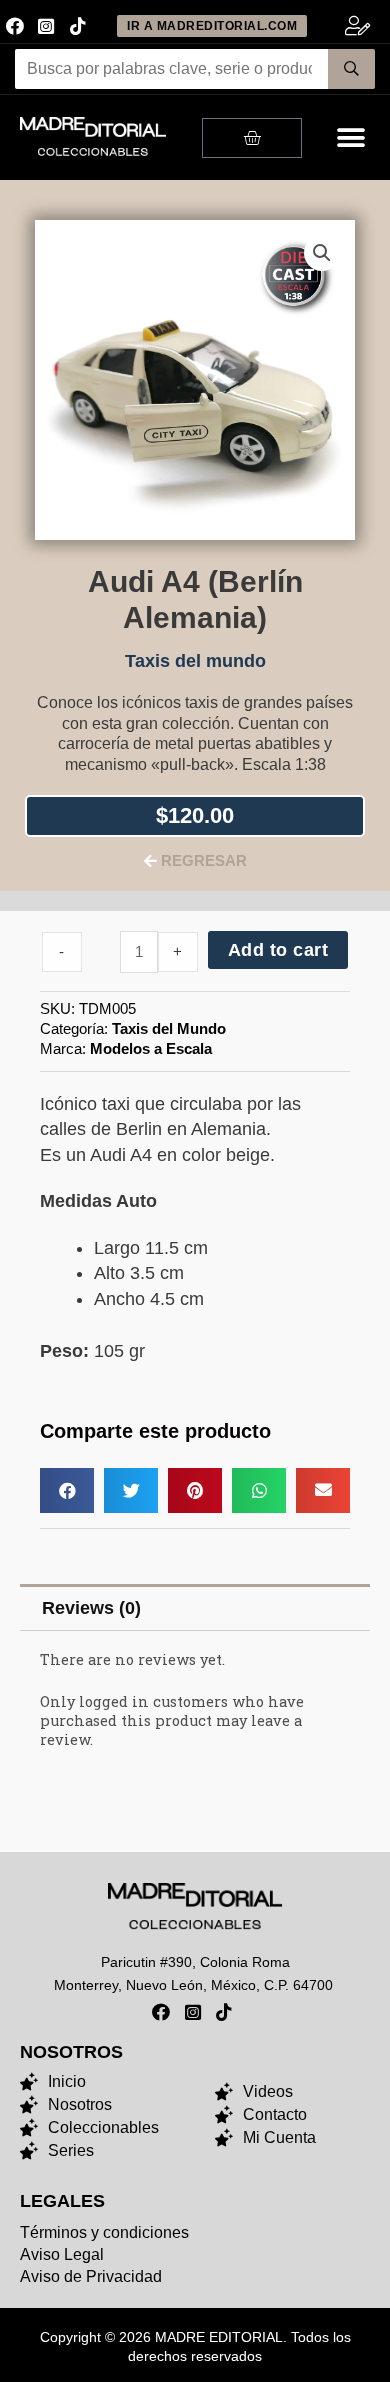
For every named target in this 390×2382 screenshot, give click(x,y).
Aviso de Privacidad (91, 2276)
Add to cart (278, 950)
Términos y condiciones (104, 2232)
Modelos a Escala (151, 1048)
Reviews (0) (91, 1608)
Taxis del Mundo (169, 1028)
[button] (351, 137)
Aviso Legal (62, 2254)
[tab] (195, 1607)
